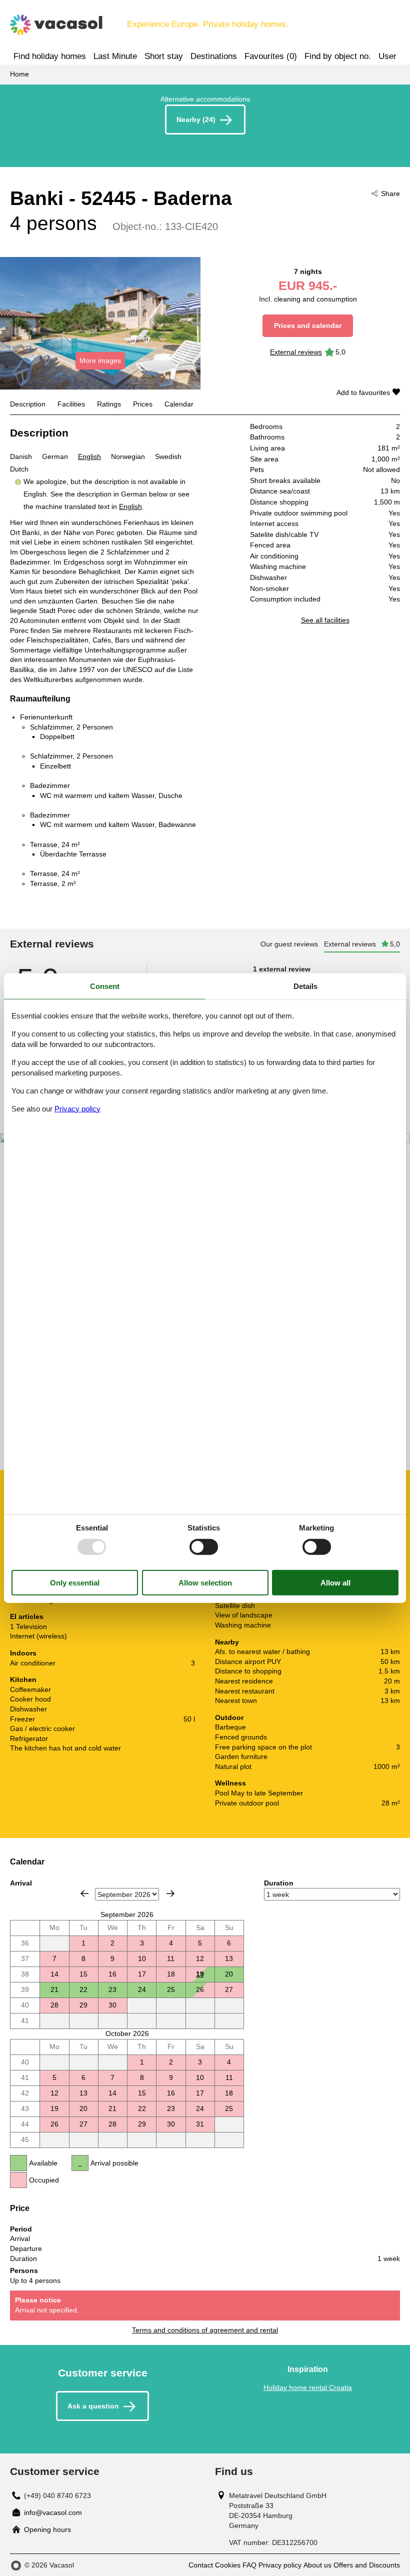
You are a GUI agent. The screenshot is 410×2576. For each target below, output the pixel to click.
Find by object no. (338, 56)
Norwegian (128, 456)
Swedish (168, 456)
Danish (21, 456)
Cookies (228, 2565)
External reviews (296, 352)
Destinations (214, 56)
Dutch (19, 469)
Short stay (164, 56)
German (55, 456)
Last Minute (115, 56)
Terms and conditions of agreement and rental (205, 2330)
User (387, 56)
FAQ (249, 2565)
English (89, 456)
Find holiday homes (50, 56)
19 (200, 1974)
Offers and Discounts (367, 2565)
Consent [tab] (105, 986)
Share (390, 193)
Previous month (84, 1893)
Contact (201, 2565)
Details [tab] (305, 986)
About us (317, 2565)
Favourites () (271, 56)
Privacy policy (280, 2565)
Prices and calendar (308, 325)
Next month (170, 1893)
